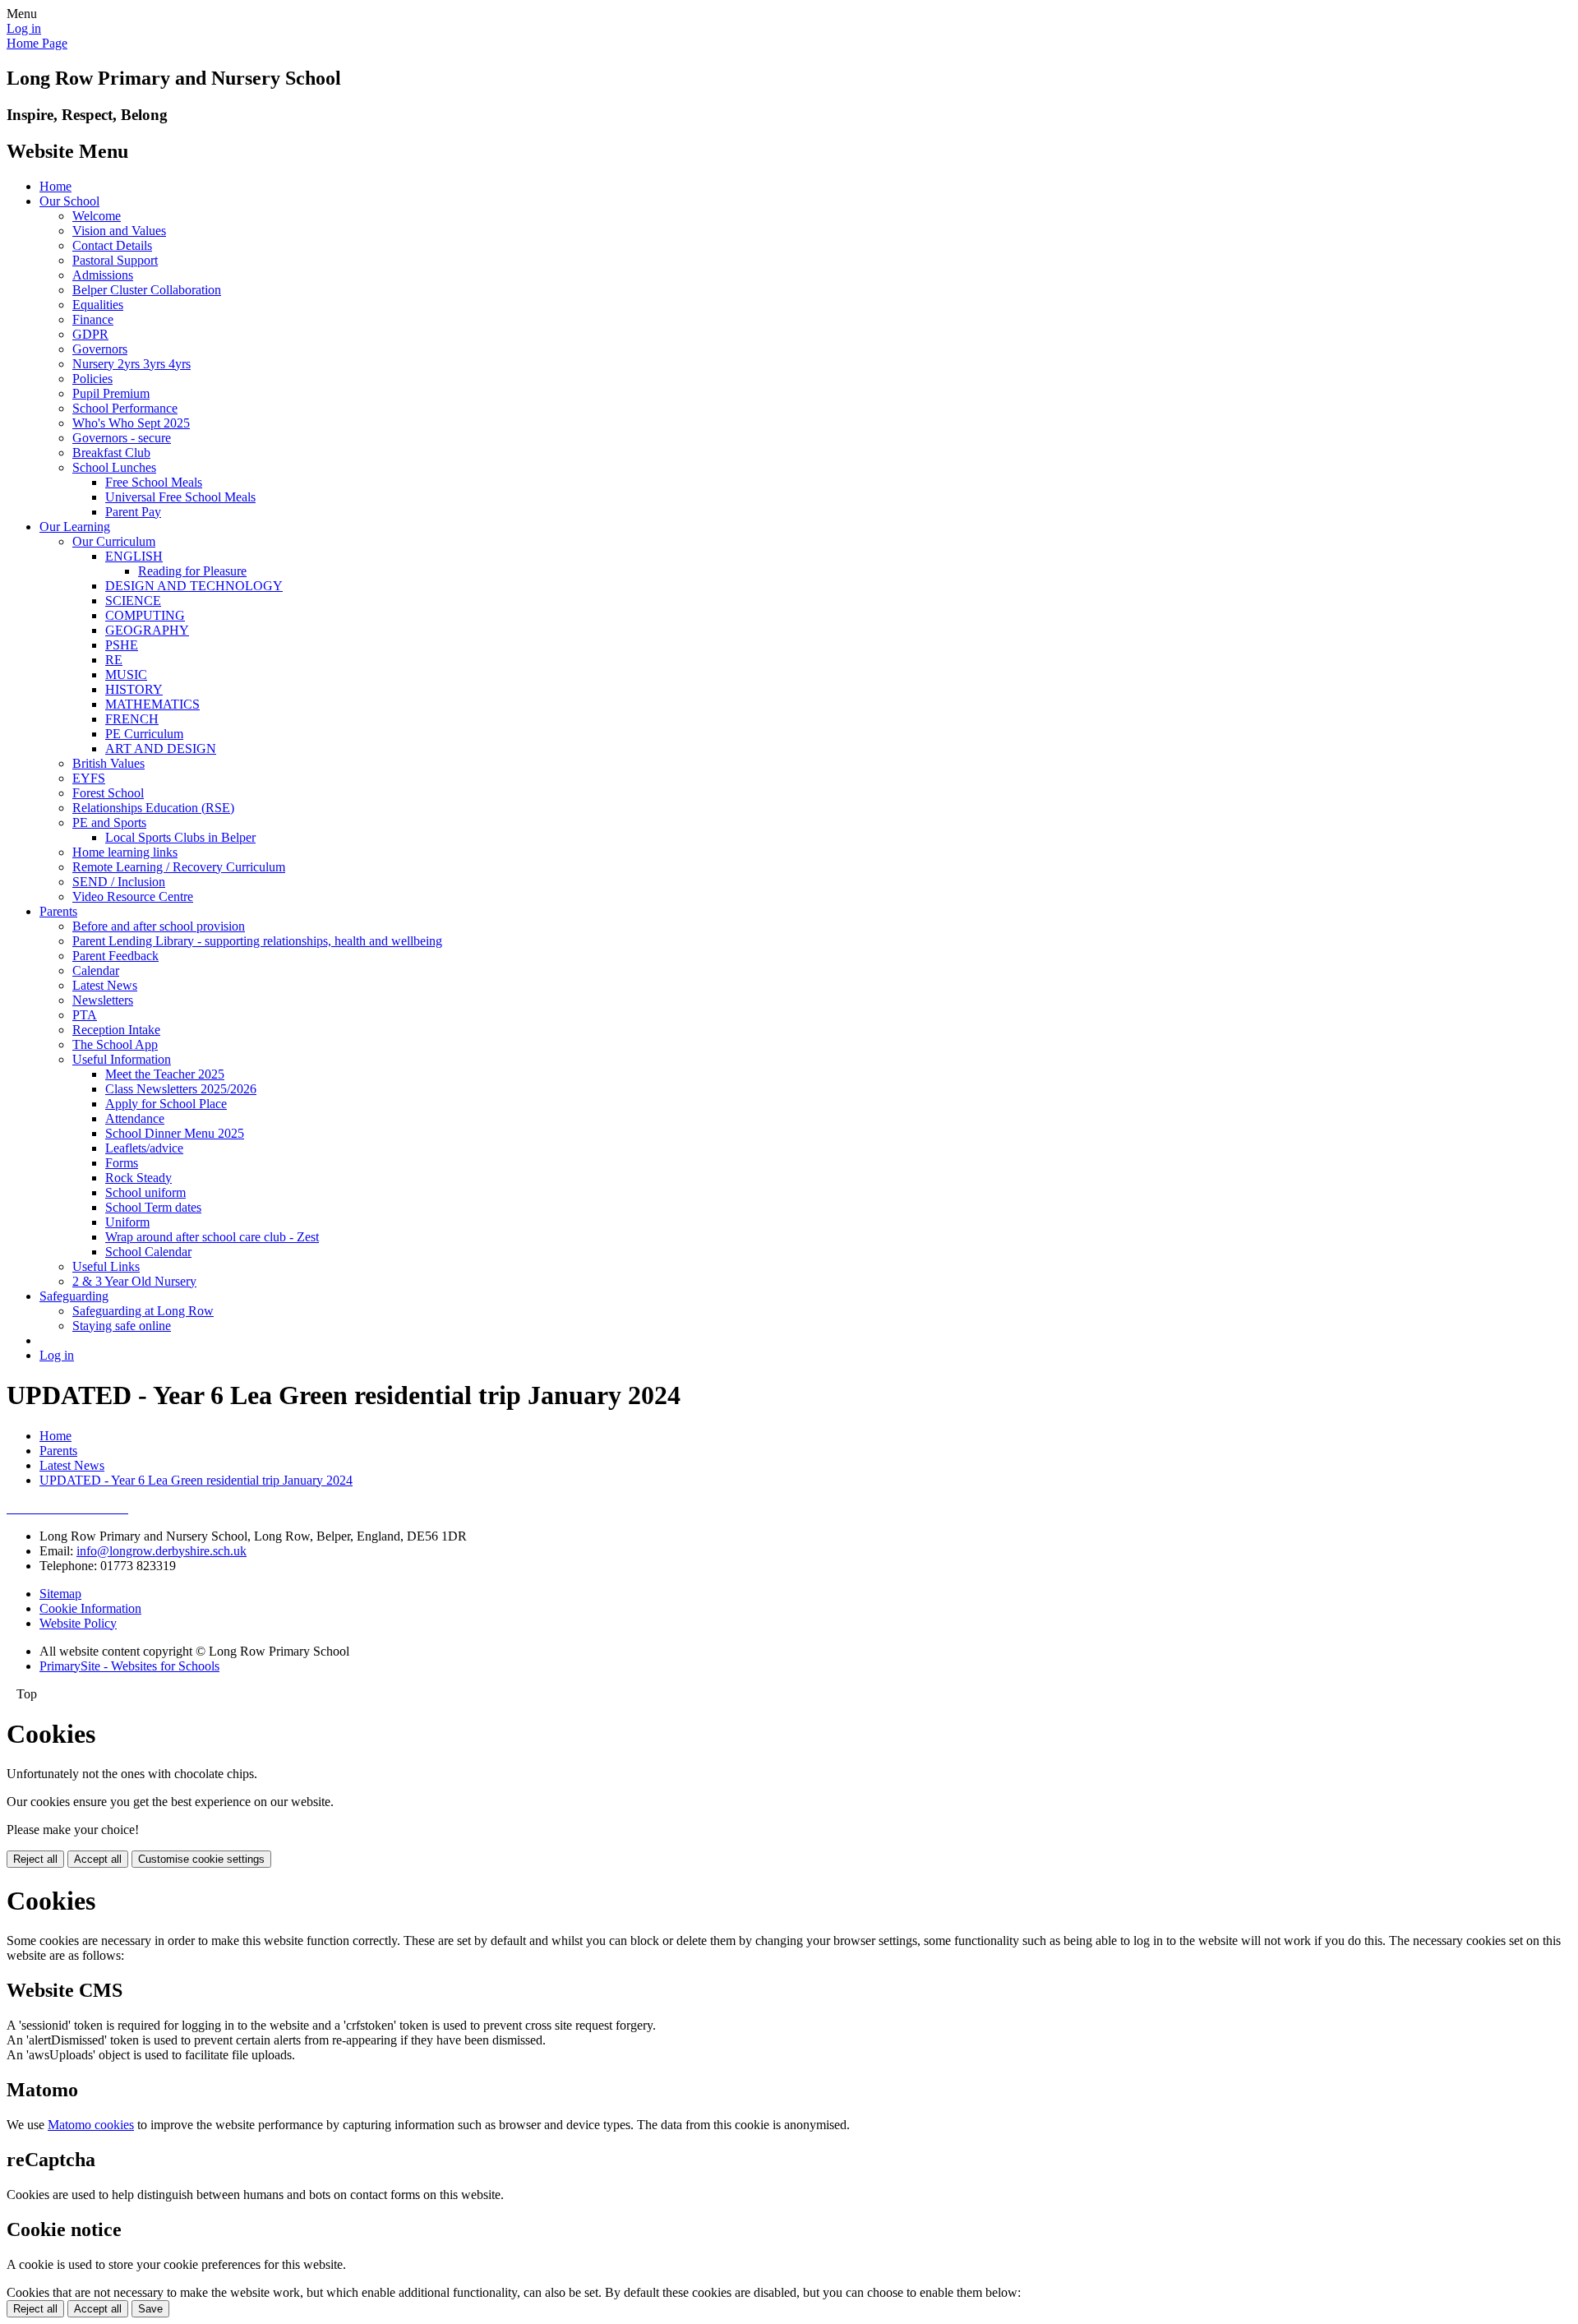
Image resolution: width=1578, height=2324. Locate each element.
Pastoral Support (115, 260)
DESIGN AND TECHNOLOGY (194, 586)
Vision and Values (119, 231)
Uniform (127, 1222)
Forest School (108, 793)
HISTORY (134, 689)
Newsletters (103, 1000)
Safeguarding (74, 1296)
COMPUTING (145, 615)
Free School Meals (154, 482)
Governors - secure (122, 438)
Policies (92, 379)
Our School (69, 201)
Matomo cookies (91, 2125)
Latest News (105, 985)
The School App (115, 1044)
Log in (24, 28)
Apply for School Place (166, 1104)
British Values (108, 763)
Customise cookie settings (201, 1859)
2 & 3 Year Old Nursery (134, 1281)
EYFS (89, 778)
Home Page (37, 43)
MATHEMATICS (152, 704)
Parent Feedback (115, 956)
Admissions (103, 275)
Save (150, 2309)
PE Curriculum (144, 734)
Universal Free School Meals (180, 497)
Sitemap (60, 1594)
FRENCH (132, 719)
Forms (122, 1163)
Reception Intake (116, 1030)
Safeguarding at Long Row (143, 1311)
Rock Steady (138, 1178)
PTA (85, 1015)
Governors (100, 349)
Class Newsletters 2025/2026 (181, 1089)
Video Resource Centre (133, 896)
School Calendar (148, 1252)
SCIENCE (133, 601)
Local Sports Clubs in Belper (180, 837)
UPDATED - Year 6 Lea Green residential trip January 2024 (196, 1480)
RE (114, 660)
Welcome (97, 216)
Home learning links (125, 852)
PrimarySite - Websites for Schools (129, 1666)
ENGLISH (134, 556)
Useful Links (106, 1266)
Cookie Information (90, 1608)
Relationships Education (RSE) (153, 808)
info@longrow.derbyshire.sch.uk (161, 1551)
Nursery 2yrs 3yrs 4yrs (131, 364)
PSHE (122, 645)
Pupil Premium (111, 393)
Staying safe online (122, 1326)
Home (55, 186)
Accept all (98, 1859)
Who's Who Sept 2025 (131, 423)
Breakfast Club (111, 453)
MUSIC (126, 675)
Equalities (98, 305)
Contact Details (112, 245)
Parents (58, 911)
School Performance (125, 408)
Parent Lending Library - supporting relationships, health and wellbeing (257, 941)
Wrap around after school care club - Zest (212, 1237)
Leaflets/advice (144, 1148)
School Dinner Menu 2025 (175, 1133)
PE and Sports (109, 822)
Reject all (35, 1859)
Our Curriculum (114, 541)
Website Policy (78, 1623)
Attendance (135, 1118)
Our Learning (75, 527)
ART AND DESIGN (161, 748)
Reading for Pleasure (192, 571)
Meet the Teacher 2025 (165, 1074)
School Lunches (114, 467)
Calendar (96, 970)
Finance (93, 319)
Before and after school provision (159, 926)
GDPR (90, 334)
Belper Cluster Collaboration (147, 290)
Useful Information (122, 1059)
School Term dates (153, 1207)
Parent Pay (133, 512)
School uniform (145, 1192)
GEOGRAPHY (147, 630)
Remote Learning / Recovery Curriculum (179, 867)
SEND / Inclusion (119, 882)
